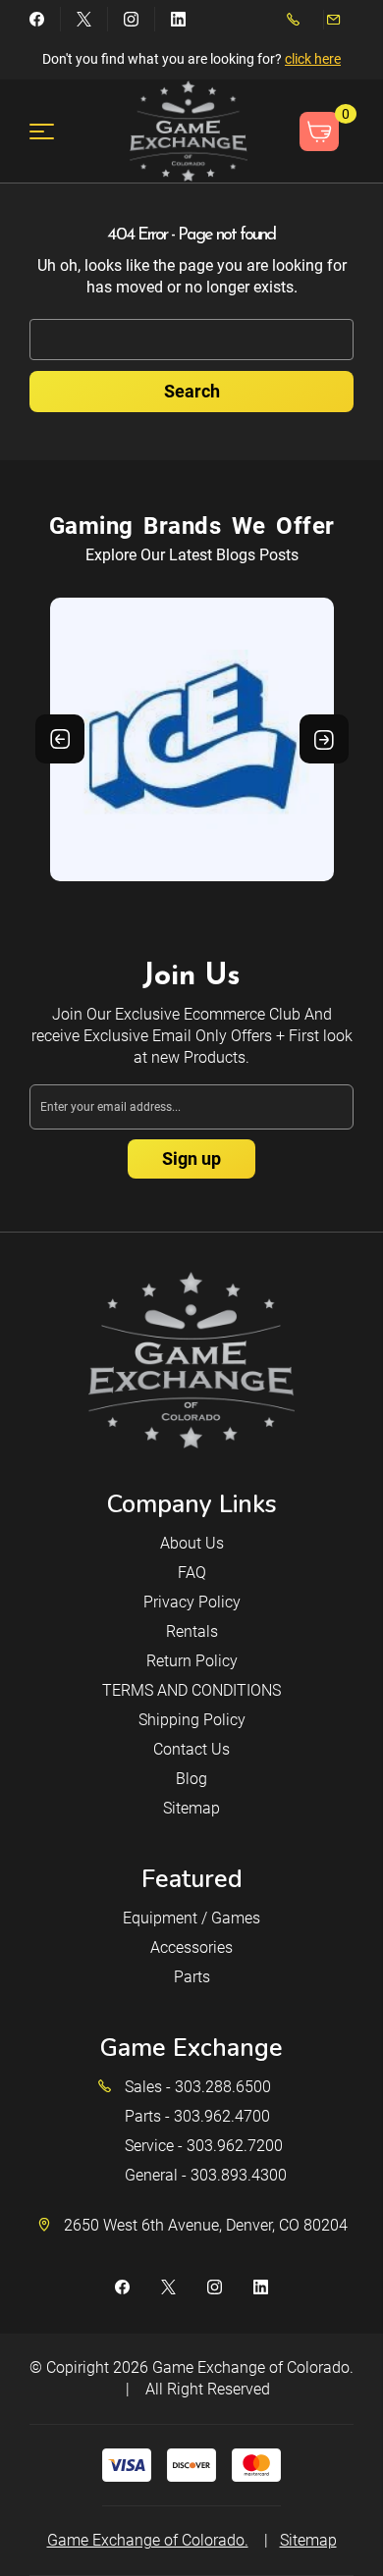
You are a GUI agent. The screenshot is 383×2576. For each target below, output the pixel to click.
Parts (192, 1977)
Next (324, 739)
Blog (191, 1779)
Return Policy (192, 1661)
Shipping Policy (192, 1720)
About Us (192, 1543)
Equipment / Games (191, 1918)
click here (313, 59)
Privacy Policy (192, 1602)
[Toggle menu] (54, 131)
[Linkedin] (178, 19)
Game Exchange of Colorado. (253, 2367)
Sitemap (191, 1808)
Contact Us (191, 1749)
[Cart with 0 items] (319, 131)
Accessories (191, 1947)
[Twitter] (84, 19)
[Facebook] (37, 19)
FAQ (192, 1573)
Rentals (192, 1631)
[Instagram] (131, 19)
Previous (60, 739)
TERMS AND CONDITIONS (191, 1690)
